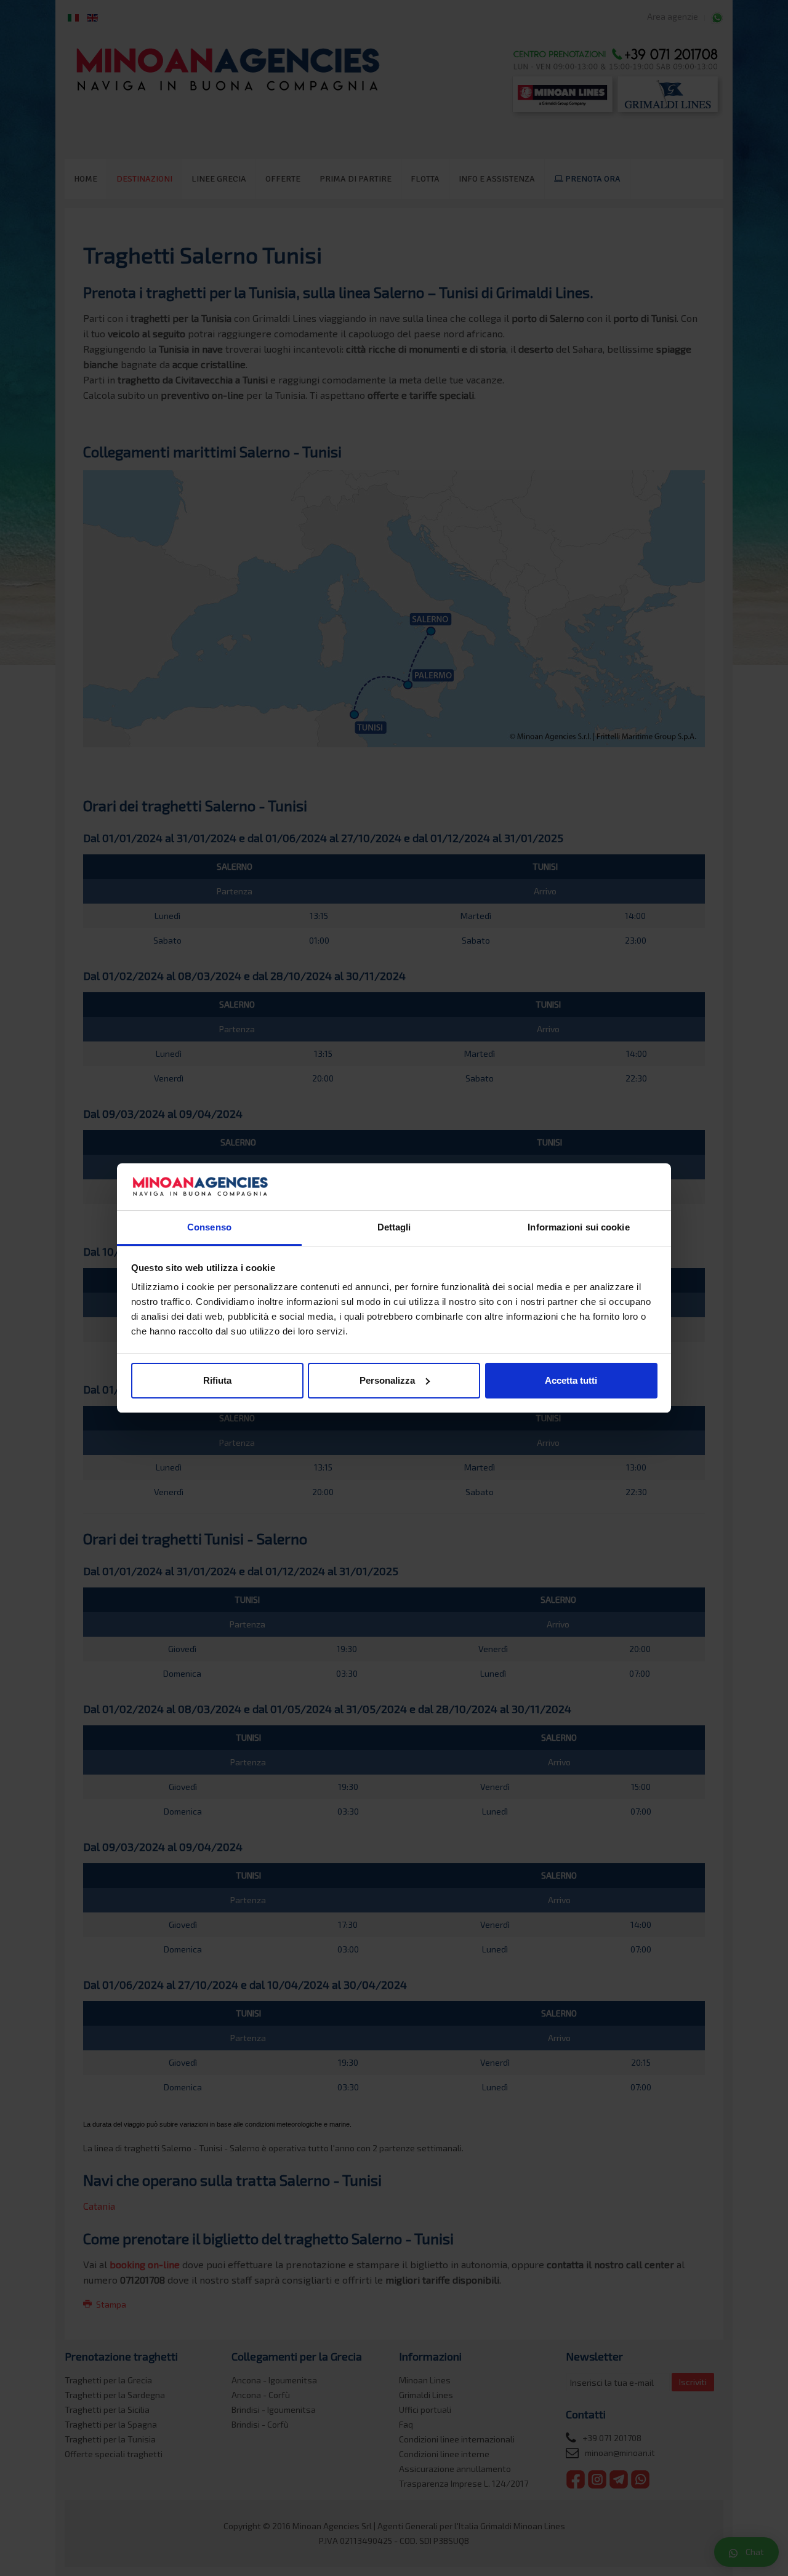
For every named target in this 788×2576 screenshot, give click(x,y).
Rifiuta (217, 1380)
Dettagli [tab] (394, 1227)
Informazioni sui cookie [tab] (578, 1227)
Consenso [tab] (209, 1227)
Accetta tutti (571, 1380)
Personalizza (387, 1380)
